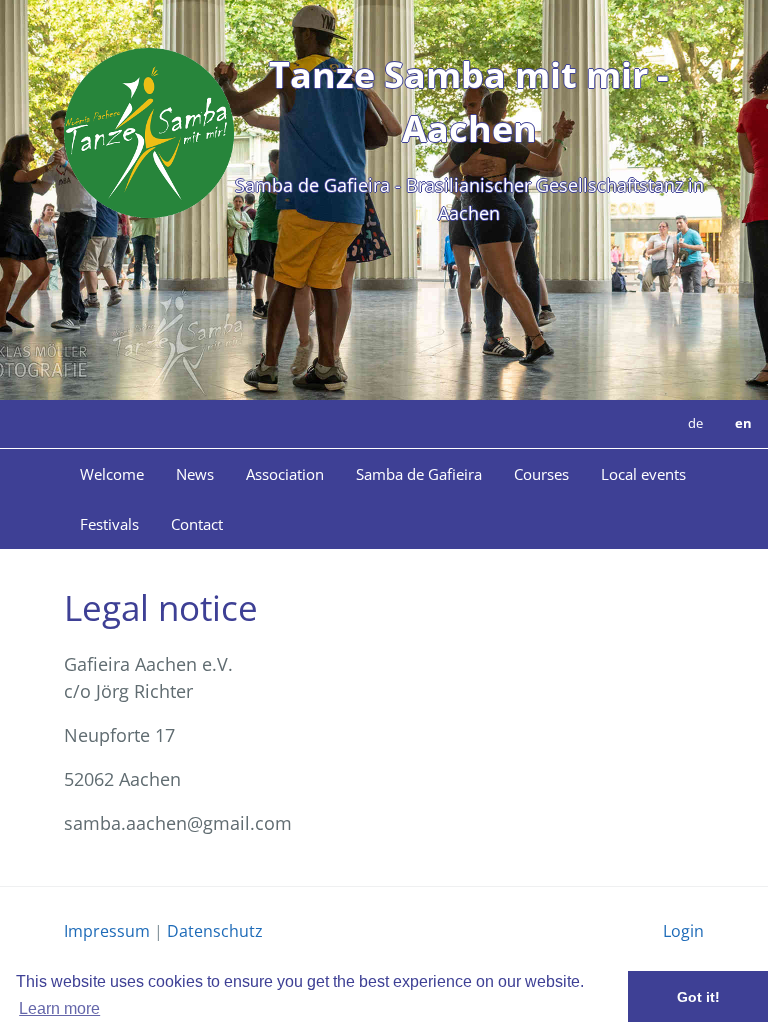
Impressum (107, 931)
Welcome (112, 474)
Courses (541, 474)
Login (683, 931)
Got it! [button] (698, 997)
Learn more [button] (59, 1008)
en (743, 423)
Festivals (109, 524)
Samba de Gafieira (419, 474)
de (695, 423)
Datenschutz (215, 931)
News (195, 474)
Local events (643, 474)
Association (285, 474)
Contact (197, 524)
